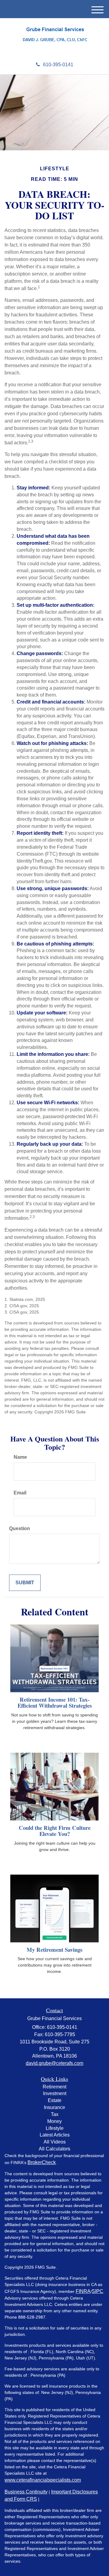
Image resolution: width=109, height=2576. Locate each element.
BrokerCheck (42, 2162)
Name (20, 1457)
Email (20, 1493)
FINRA (83, 2291)
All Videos (55, 2142)
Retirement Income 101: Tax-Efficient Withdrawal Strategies (55, 1703)
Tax (55, 2114)
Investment (55, 2093)
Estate (55, 2100)
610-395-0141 (58, 65)
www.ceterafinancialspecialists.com (43, 2480)
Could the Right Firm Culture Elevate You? (55, 1831)
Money (54, 2121)
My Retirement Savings (54, 1949)
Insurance (54, 2107)
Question (20, 1528)
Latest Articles (55, 2135)
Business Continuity (26, 2492)
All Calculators (54, 2149)
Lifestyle (55, 2128)
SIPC (97, 2291)
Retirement (54, 2087)
